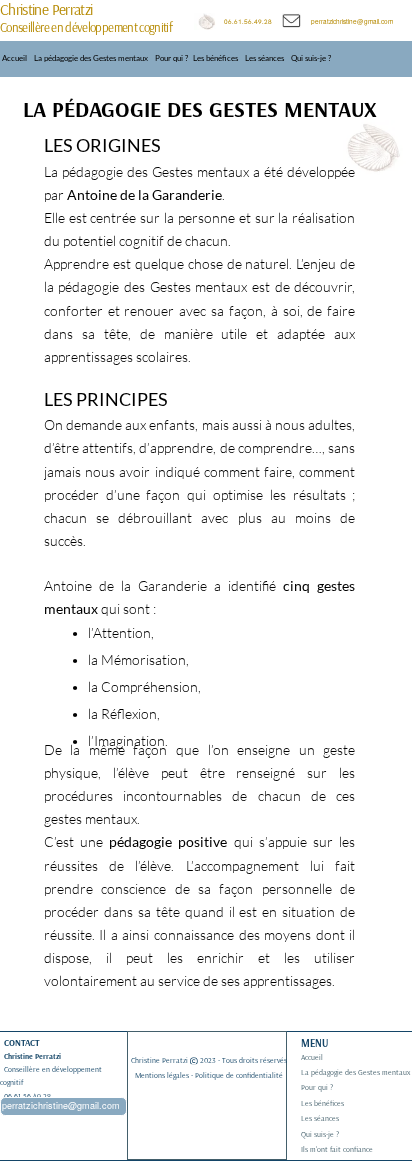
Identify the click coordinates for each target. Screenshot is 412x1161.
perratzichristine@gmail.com (352, 21)
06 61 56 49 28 (28, 1096)
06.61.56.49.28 (252, 22)
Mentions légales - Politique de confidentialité (209, 1075)
